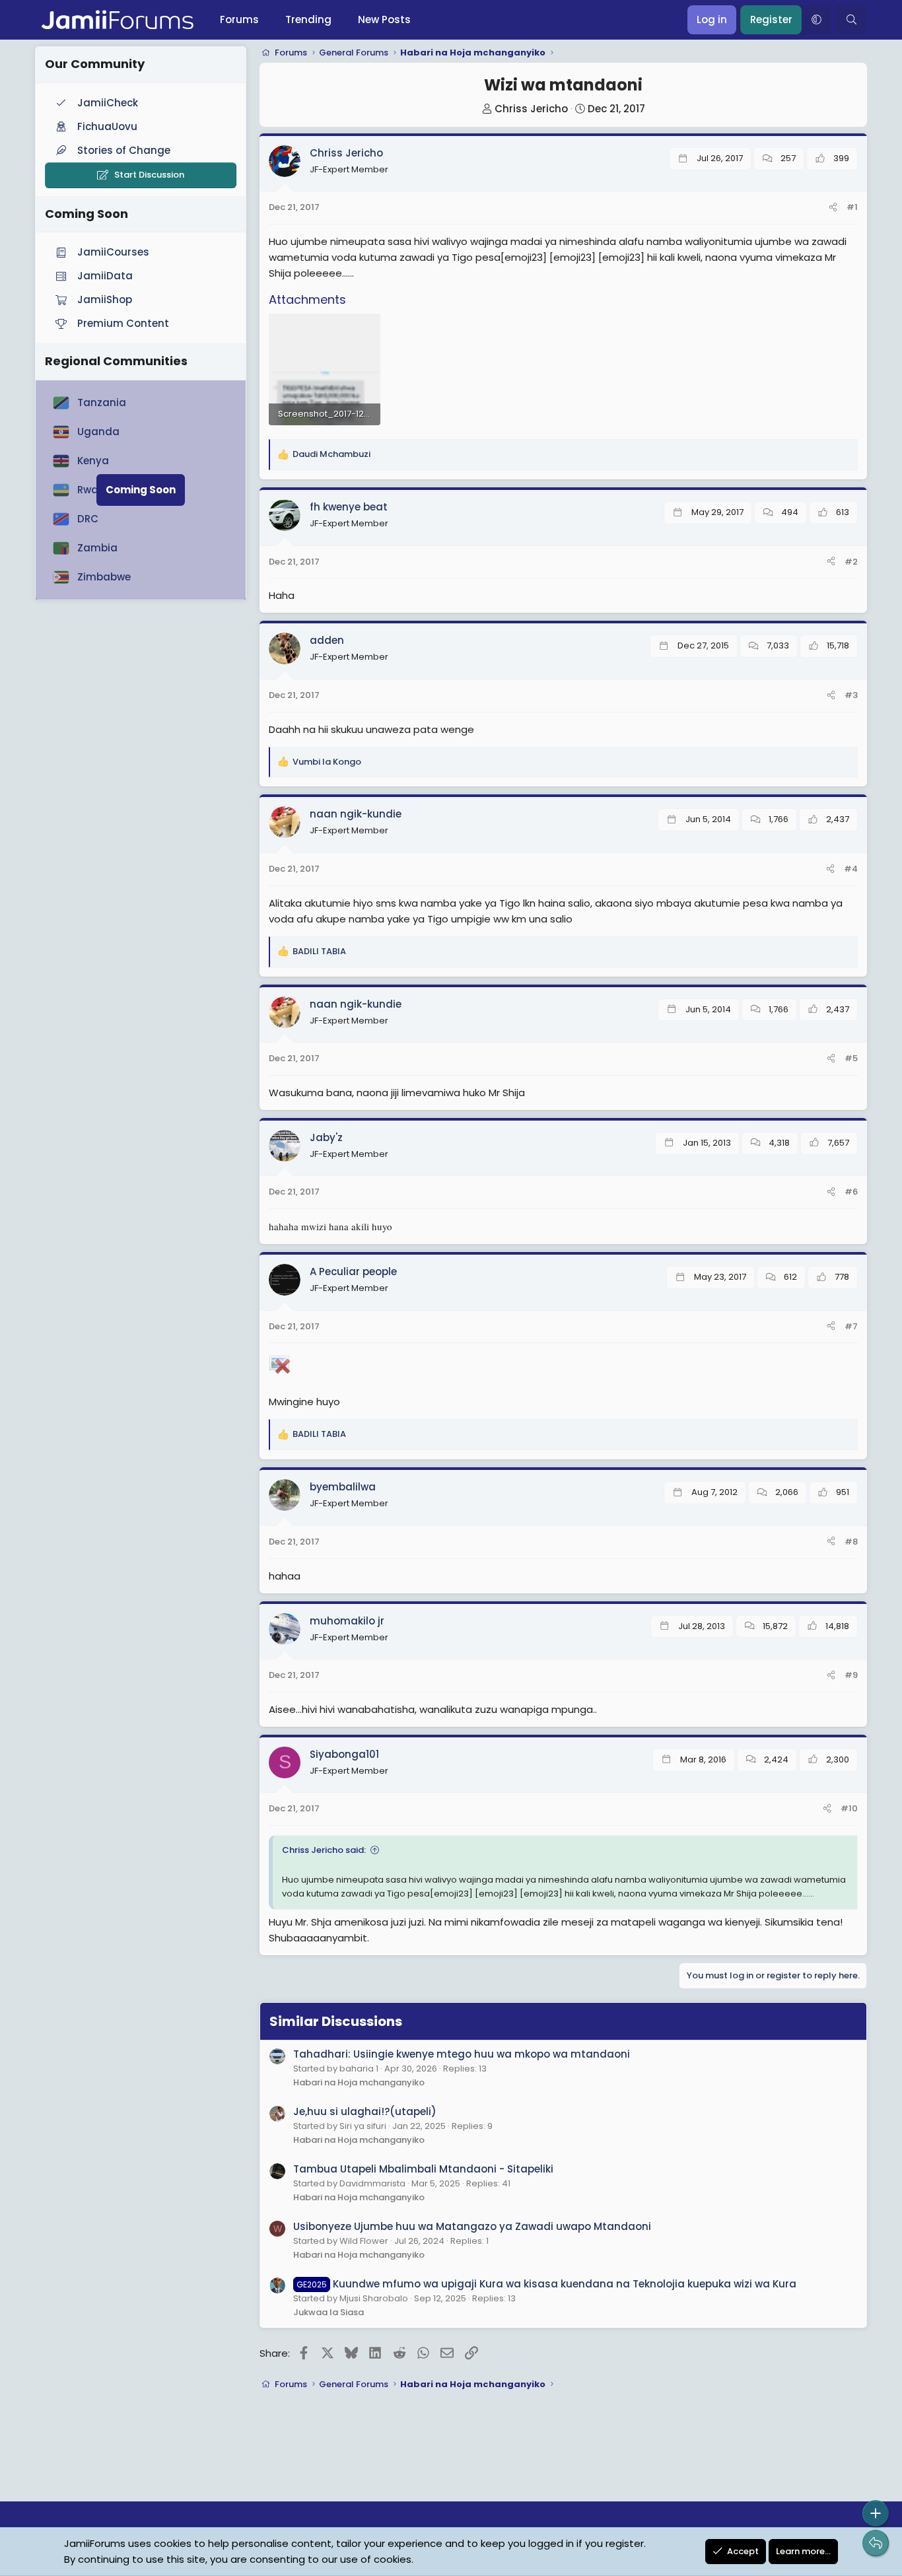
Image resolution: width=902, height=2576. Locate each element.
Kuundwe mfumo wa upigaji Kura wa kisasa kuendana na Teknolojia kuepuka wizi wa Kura (546, 2284)
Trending (308, 19)
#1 (852, 207)
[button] (816, 20)
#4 (851, 869)
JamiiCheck (108, 103)
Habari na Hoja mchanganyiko (359, 2082)
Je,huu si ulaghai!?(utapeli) (365, 2111)
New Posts (384, 19)
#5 (851, 1058)
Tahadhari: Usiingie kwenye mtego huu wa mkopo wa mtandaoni (462, 2054)
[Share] (833, 208)
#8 (851, 1542)
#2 (851, 562)
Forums (239, 19)
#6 (851, 1192)
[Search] (851, 20)
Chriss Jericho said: (324, 1850)
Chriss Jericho (531, 109)
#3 (851, 695)
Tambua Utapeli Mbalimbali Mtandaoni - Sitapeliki (423, 2169)
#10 (849, 1808)
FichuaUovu (107, 126)
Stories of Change (124, 150)
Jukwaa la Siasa (329, 2312)
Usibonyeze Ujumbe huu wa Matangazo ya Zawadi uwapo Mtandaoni (472, 2226)
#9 (851, 1675)
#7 (851, 1326)
